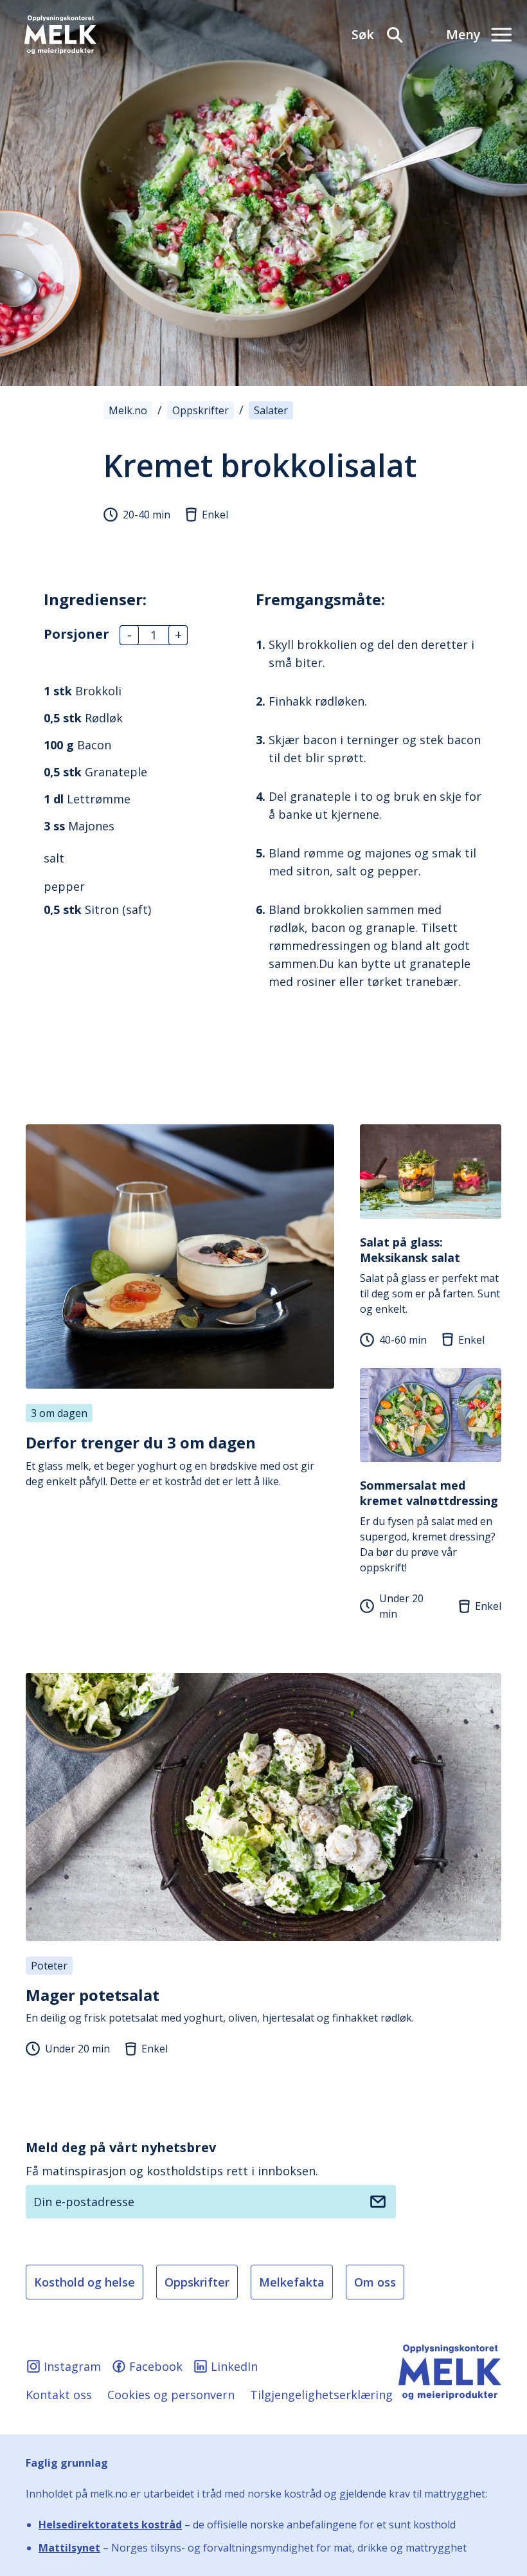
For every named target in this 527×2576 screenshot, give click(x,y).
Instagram (72, 2366)
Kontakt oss (59, 2395)
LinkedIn (234, 2366)
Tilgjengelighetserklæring (321, 2395)
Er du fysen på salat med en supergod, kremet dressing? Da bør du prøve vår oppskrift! (429, 1526)
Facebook (156, 2366)
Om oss (375, 2282)
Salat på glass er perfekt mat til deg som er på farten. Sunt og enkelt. (430, 1275)
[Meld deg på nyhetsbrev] (378, 2202)
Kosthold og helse (85, 2282)
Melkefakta (292, 2282)
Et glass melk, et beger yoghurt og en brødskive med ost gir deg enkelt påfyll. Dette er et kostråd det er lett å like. (170, 1460)
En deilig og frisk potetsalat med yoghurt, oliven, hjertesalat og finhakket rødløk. (220, 2005)
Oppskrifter (197, 2282)
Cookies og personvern (171, 2395)
